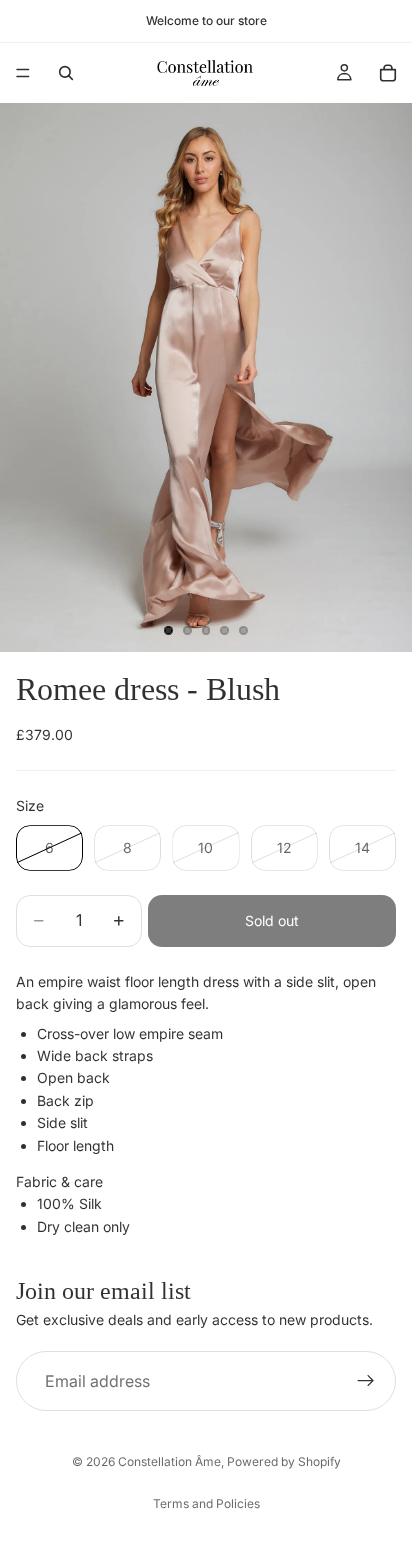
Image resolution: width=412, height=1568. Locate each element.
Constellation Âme (169, 1461)
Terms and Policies (206, 1503)
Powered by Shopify (284, 1461)
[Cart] (388, 73)
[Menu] (23, 73)
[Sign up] (366, 1381)
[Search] (66, 73)
